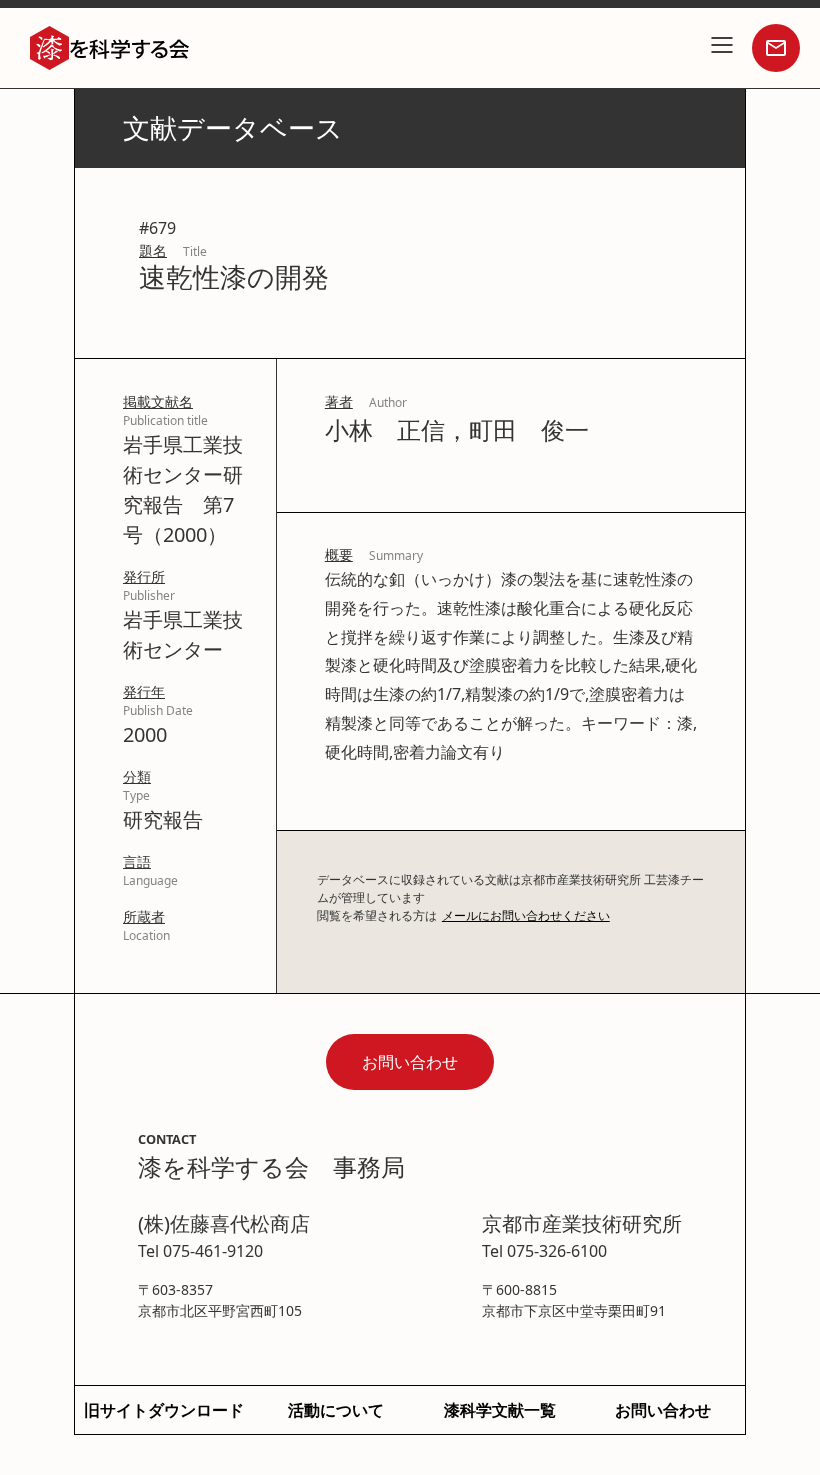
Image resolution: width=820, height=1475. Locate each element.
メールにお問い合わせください (526, 915)
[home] (110, 48)
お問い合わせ (410, 1062)
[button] (722, 48)
